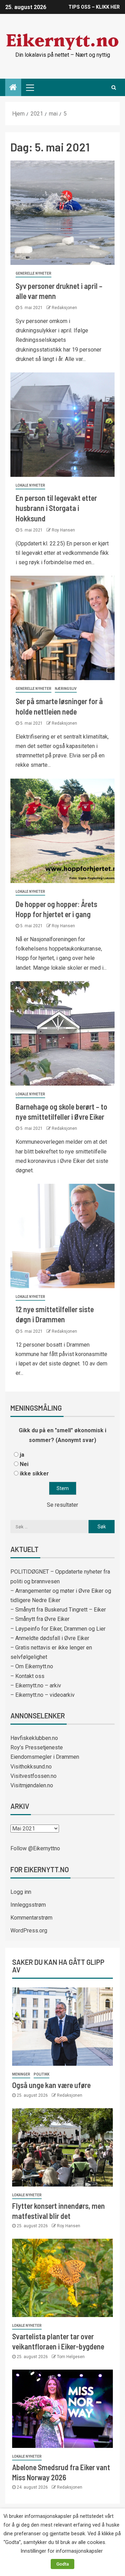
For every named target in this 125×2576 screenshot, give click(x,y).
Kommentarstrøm (31, 1918)
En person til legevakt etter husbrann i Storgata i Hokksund (56, 508)
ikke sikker (34, 1474)
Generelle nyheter (34, 273)
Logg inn (21, 1892)
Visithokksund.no (31, 1767)
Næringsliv (66, 689)
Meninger (21, 2074)
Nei (24, 1464)
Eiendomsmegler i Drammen (45, 1757)
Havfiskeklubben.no (34, 1738)
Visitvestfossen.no (34, 1776)
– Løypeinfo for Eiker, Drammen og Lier (58, 1629)
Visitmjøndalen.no (32, 1785)
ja (22, 1455)
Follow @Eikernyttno (35, 1848)
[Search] (114, 87)
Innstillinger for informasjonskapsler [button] (62, 2551)
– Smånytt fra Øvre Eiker (40, 1619)
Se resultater (62, 1505)
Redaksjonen (64, 308)
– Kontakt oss (27, 1676)
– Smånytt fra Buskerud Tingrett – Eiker (58, 1610)
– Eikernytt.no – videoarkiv (43, 1695)
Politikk (41, 2074)
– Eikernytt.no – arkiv (36, 1685)
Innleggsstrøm (28, 1905)
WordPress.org (29, 1931)
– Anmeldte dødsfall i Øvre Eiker (50, 1638)
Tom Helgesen (71, 2357)
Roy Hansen (63, 530)
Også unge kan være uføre (51, 2085)
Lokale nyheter (30, 485)
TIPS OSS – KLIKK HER (94, 7)
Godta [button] (62, 2564)
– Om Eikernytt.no (32, 1666)
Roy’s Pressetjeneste (37, 1747)
